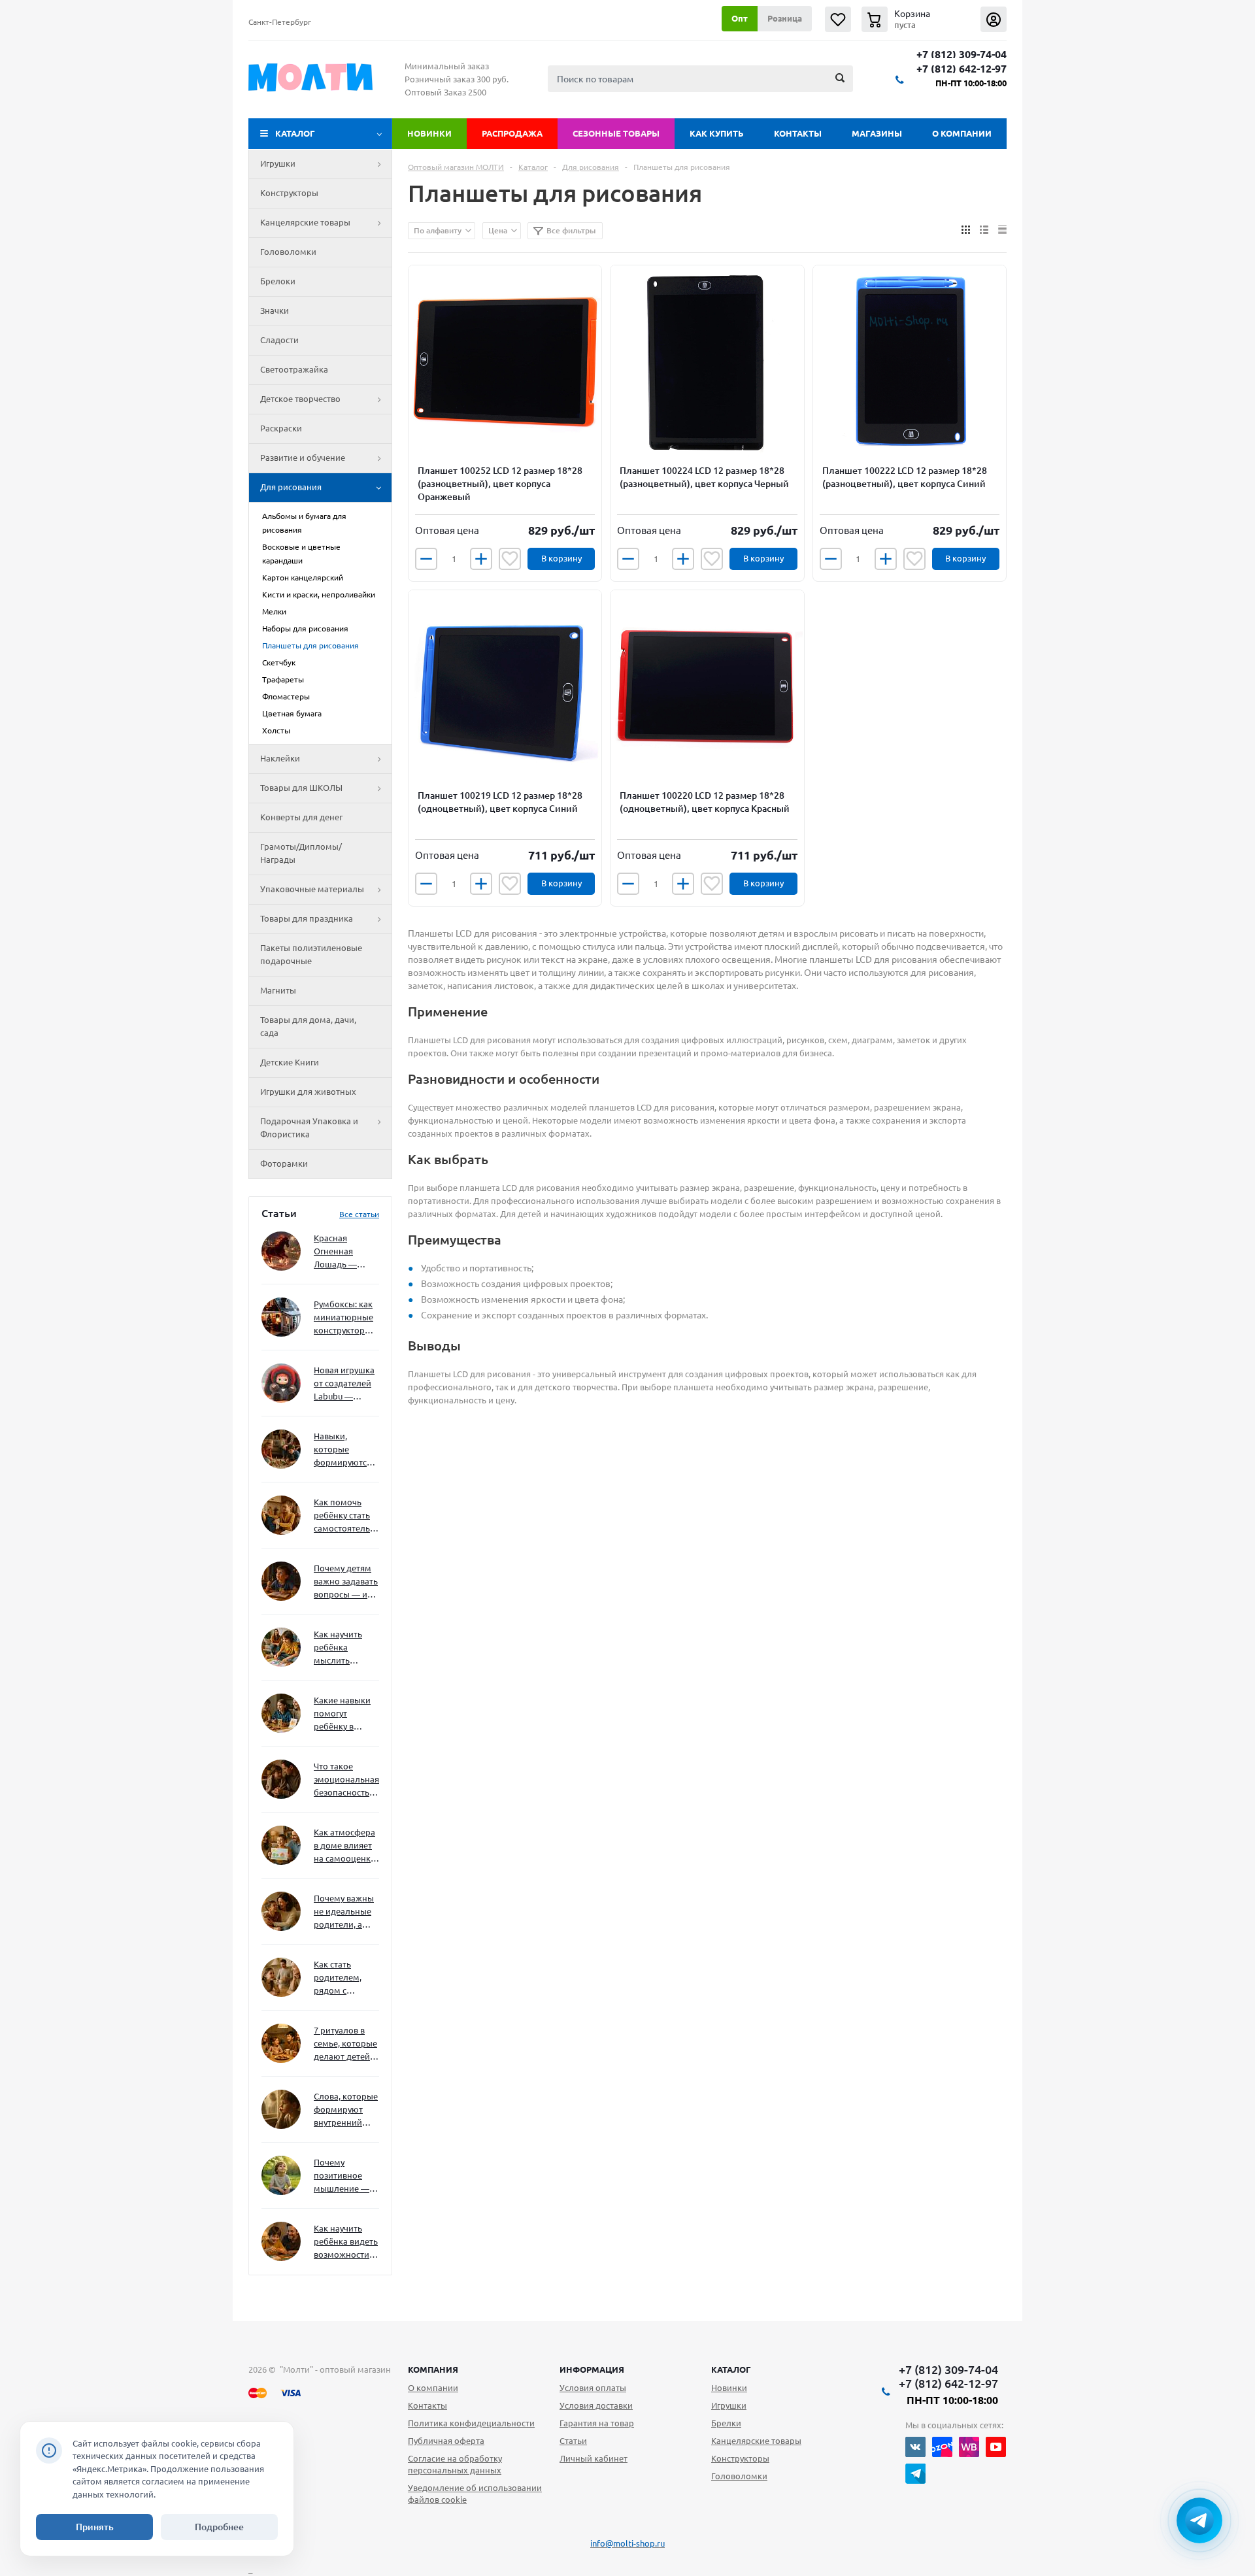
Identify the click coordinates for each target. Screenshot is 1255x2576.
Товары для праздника (307, 918)
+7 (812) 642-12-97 (962, 69)
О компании (962, 133)
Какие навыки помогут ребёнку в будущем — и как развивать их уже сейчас (342, 1714)
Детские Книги (290, 1062)
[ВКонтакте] (915, 2447)
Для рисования (291, 487)
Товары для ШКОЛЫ (301, 788)
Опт (740, 18)
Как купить (717, 133)
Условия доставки (596, 2405)
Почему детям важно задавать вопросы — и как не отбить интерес (346, 1582)
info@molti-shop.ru (627, 2543)
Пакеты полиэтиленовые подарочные (311, 954)
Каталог (295, 133)
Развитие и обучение (303, 458)
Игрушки (278, 163)
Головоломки (288, 252)
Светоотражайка (294, 369)
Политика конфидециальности (471, 2423)
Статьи (573, 2441)
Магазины (877, 133)
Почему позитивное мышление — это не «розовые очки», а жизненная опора (342, 2176)
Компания (433, 2369)
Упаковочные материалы (312, 889)
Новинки (429, 133)
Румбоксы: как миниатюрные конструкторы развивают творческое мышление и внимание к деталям (343, 1318)
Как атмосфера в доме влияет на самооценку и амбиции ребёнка (344, 1846)
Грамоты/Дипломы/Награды (301, 853)
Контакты (798, 133)
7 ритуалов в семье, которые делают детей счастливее (345, 2044)
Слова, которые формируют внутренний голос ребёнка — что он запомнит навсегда (346, 2110)
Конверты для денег (301, 817)
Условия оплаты (593, 2388)
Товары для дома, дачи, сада (308, 1026)
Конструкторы (289, 193)
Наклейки (280, 758)
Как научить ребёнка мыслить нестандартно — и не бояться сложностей (344, 1648)
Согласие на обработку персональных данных (455, 2464)
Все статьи (359, 1214)
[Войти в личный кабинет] (994, 19)
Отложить (510, 559)
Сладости (279, 340)
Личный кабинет (594, 2458)
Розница (785, 18)
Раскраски (281, 428)
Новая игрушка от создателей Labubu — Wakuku (344, 1384)
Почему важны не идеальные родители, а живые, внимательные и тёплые (344, 1912)
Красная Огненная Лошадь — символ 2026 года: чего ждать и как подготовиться (344, 1252)
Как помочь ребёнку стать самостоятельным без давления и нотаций (346, 1516)
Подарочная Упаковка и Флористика (309, 1128)
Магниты (278, 990)
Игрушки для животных (308, 1092)
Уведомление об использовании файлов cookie (475, 2494)
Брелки (726, 2423)
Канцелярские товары (305, 222)
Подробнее (219, 2527)
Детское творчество (300, 399)
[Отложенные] (838, 19)
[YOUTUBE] (996, 2447)
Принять (95, 2527)
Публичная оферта (446, 2441)
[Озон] (942, 2447)
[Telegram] (915, 2474)
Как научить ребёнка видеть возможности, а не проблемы (346, 2242)
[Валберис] (969, 2447)
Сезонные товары (616, 133)
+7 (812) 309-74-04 (962, 55)
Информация (592, 2369)
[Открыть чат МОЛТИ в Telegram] (1199, 2520)
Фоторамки (284, 1163)
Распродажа (512, 133)
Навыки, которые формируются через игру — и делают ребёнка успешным (344, 1450)
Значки (275, 310)
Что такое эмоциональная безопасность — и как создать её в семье (346, 1780)
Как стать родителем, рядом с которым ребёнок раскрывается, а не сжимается (346, 1978)
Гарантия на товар (597, 2423)
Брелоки (278, 281)
